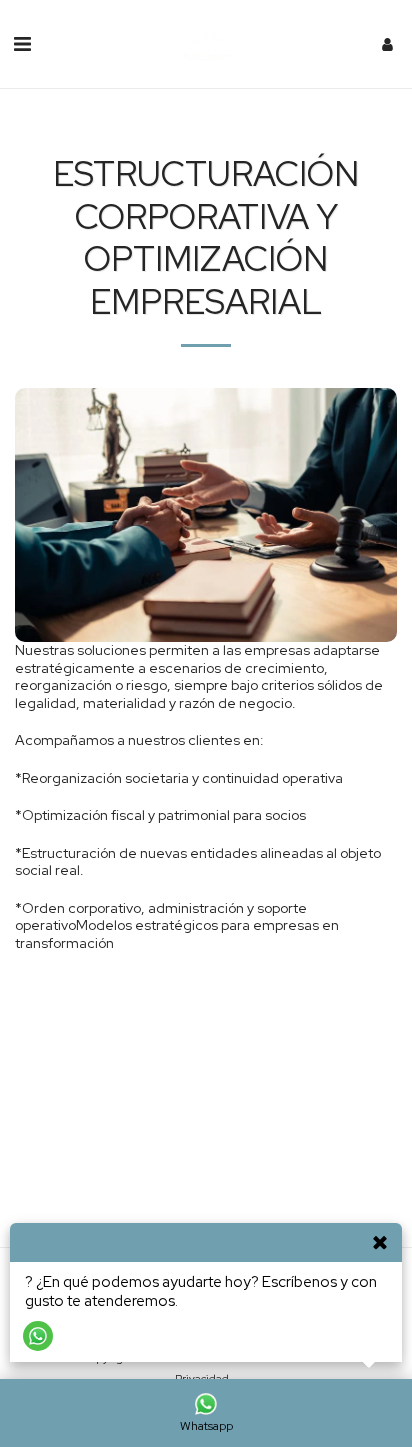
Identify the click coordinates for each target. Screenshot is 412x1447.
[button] (22, 44)
